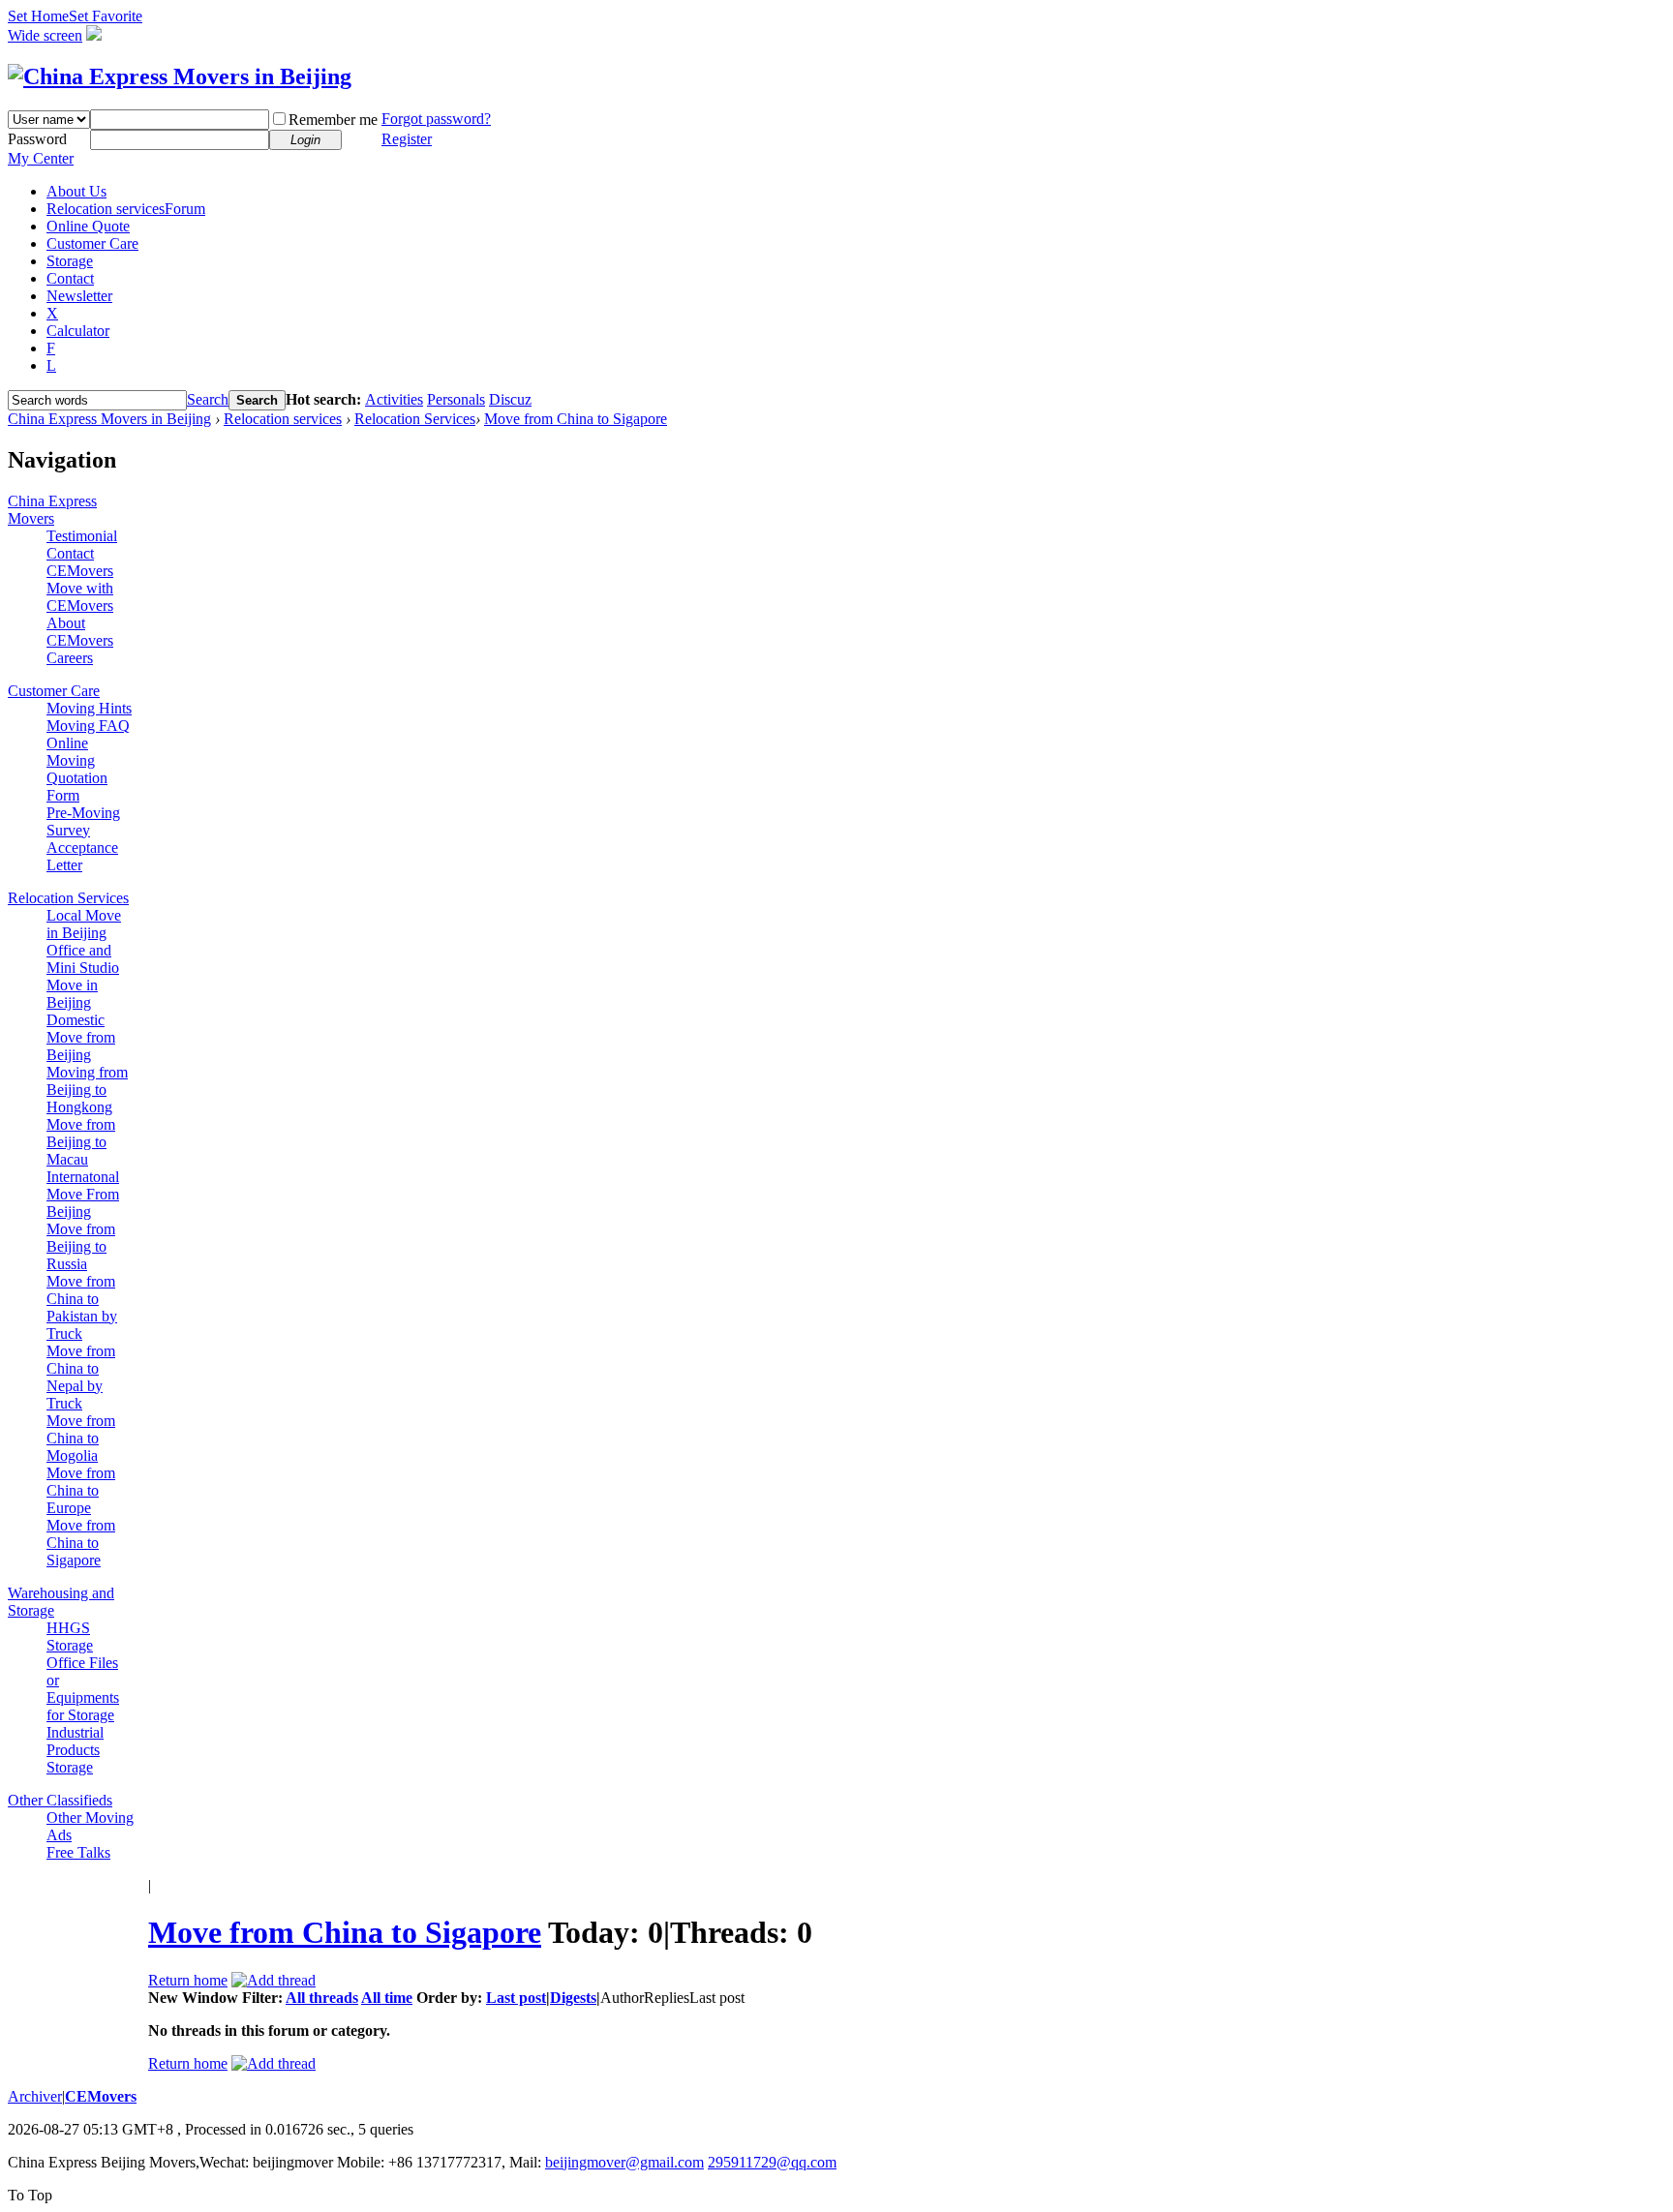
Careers (70, 658)
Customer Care (92, 243)
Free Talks (78, 1852)
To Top (30, 2195)
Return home (188, 1980)
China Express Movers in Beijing (109, 419)
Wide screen (45, 35)
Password (37, 139)
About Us (76, 191)
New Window (193, 1998)
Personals (456, 399)
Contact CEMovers (80, 562)
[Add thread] (274, 1980)
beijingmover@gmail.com (624, 2162)
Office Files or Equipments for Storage (83, 1689)
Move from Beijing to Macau (81, 1142)
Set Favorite (106, 16)
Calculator (78, 331)
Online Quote (88, 226)
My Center (41, 158)
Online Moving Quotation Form (77, 769)
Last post (516, 1998)
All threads (322, 1998)
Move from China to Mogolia (81, 1438)
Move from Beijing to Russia (81, 1246)
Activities (394, 399)
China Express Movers (52, 510)
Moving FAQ (88, 726)
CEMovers (101, 2096)
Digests (573, 1998)
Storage (70, 261)
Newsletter (79, 296)
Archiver (35, 2096)
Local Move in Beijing (84, 924)
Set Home (38, 16)
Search (208, 399)
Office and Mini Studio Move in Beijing (83, 976)
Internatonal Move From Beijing (83, 1194)
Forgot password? (436, 119)
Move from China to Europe (81, 1490)
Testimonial (82, 536)
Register (407, 139)
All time (387, 1998)
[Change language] (94, 35)
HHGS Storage (70, 1636)
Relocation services (126, 209)
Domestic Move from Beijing (81, 1037)
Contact (70, 278)
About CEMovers (80, 632)
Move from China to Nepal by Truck (81, 1377)
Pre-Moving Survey (83, 821)
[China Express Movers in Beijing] (180, 76)
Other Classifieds (60, 1800)
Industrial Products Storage (75, 1750)
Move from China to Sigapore (576, 419)
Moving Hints (89, 708)
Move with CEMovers (80, 597)
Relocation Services (415, 419)
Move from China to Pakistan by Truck (82, 1307)
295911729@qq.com (772, 2162)
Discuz (510, 399)
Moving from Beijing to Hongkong (87, 1090)
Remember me (333, 120)
